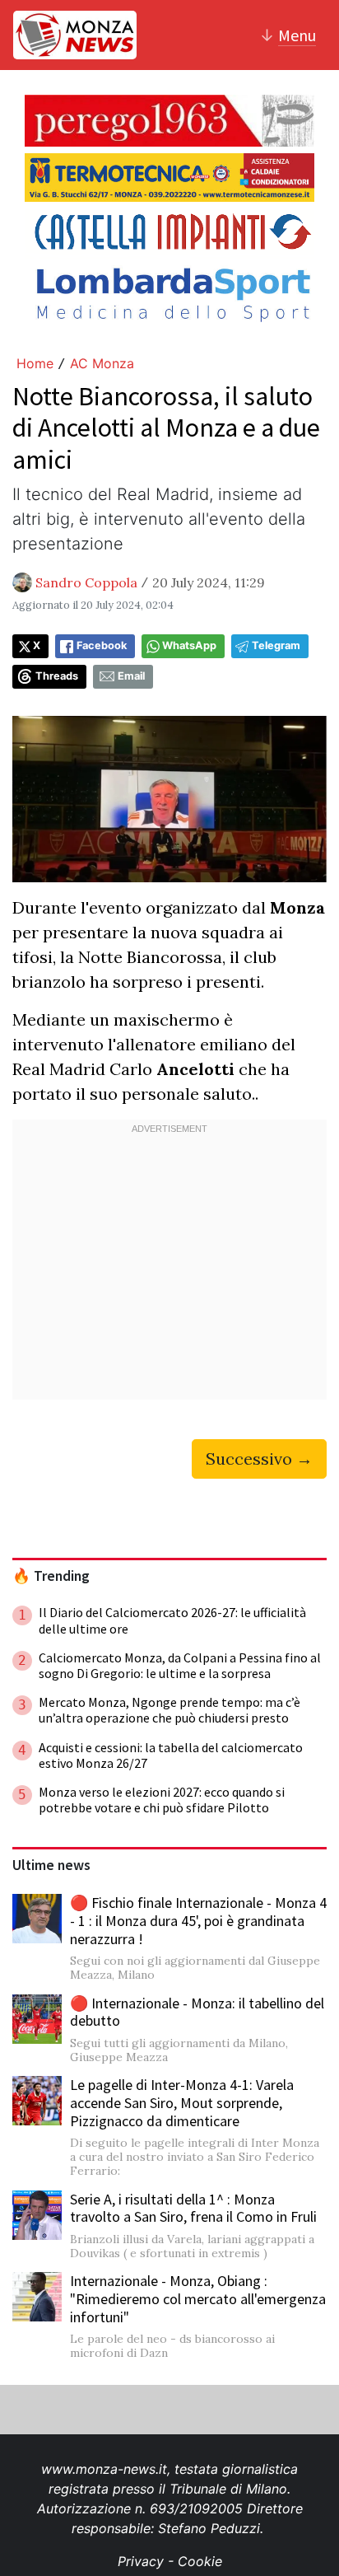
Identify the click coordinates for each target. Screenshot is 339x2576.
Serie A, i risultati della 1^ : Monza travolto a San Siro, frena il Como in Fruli (193, 2208)
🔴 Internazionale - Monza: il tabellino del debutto (197, 2012)
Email (131, 676)
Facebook (102, 645)
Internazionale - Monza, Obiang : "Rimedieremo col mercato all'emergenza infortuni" (198, 2298)
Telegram (276, 645)
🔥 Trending (51, 1576)
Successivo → (259, 1459)
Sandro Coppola (86, 582)
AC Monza (102, 363)
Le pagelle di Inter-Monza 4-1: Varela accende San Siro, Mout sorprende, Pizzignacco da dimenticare (182, 2102)
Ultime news (51, 1865)
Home (35, 363)
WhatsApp (189, 645)
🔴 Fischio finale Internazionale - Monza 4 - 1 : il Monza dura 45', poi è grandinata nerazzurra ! (198, 1920)
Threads (57, 676)
